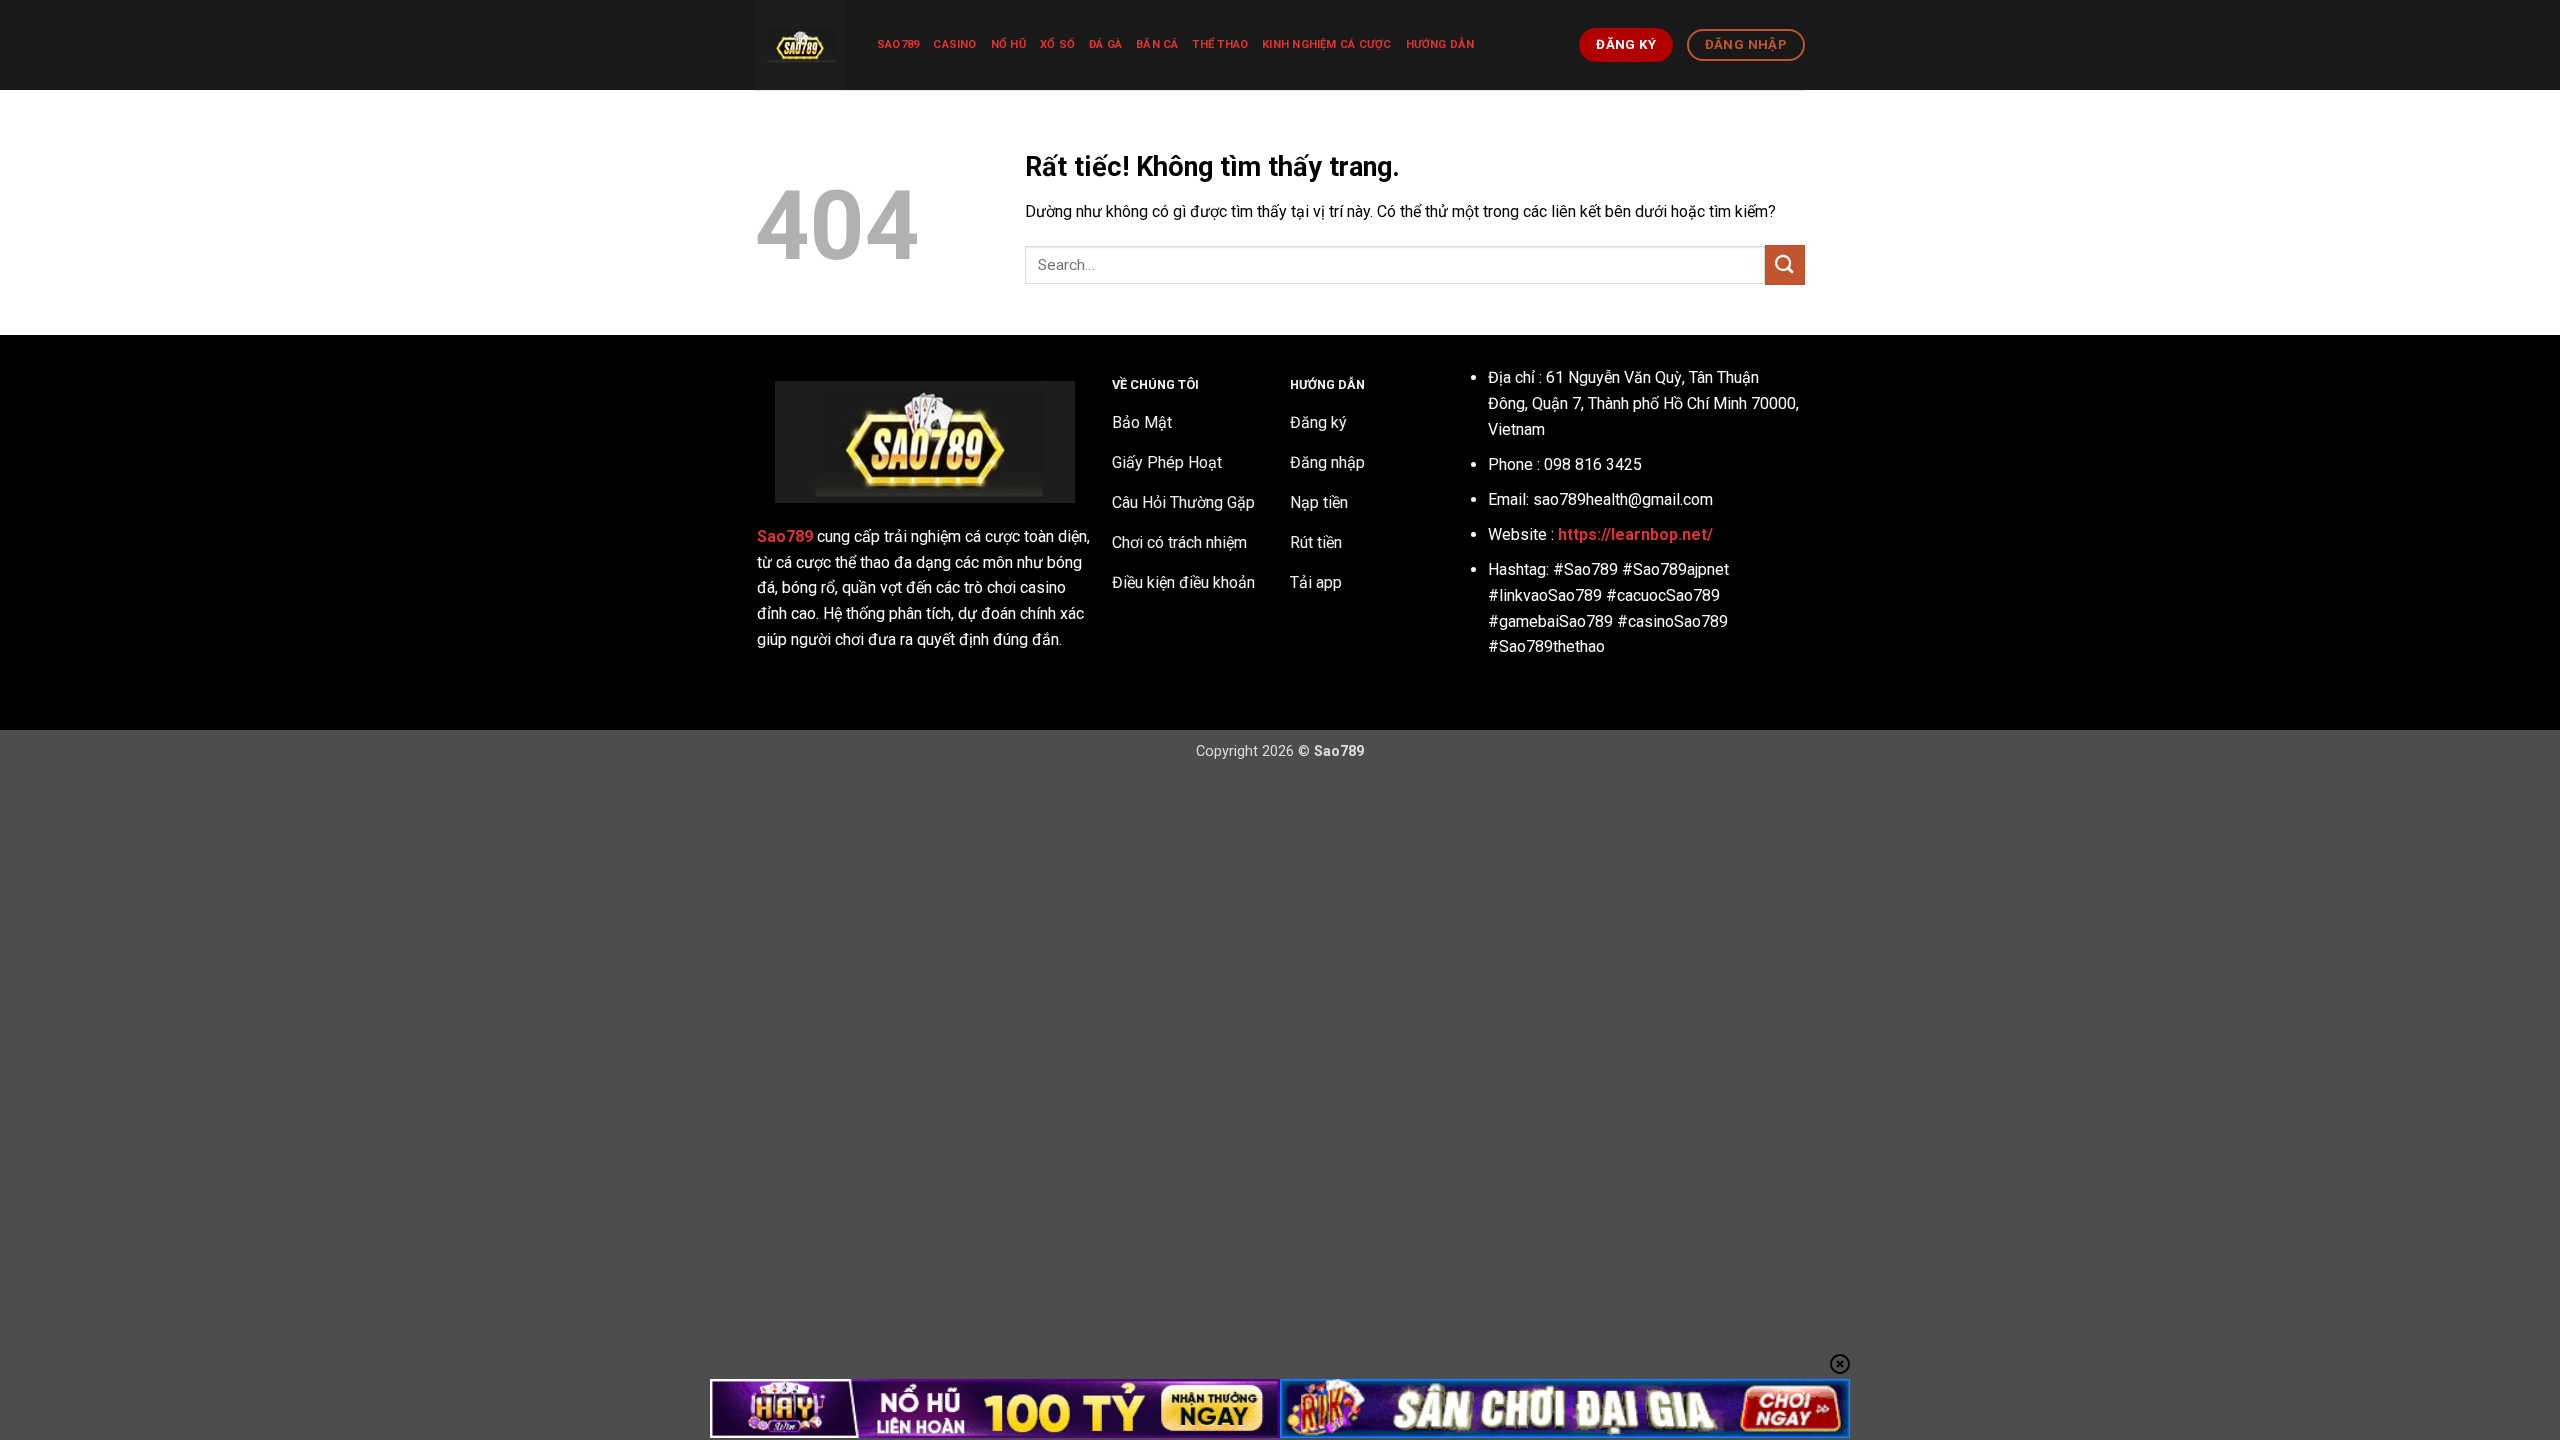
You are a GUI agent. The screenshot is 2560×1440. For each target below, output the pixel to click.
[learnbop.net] (801, 45)
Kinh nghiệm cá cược (1326, 44)
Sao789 (898, 44)
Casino (954, 44)
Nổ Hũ (1008, 44)
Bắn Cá (1157, 44)
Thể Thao (1220, 44)
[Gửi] (1785, 264)
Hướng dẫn (1440, 44)
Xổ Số (1057, 44)
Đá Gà (1105, 44)
